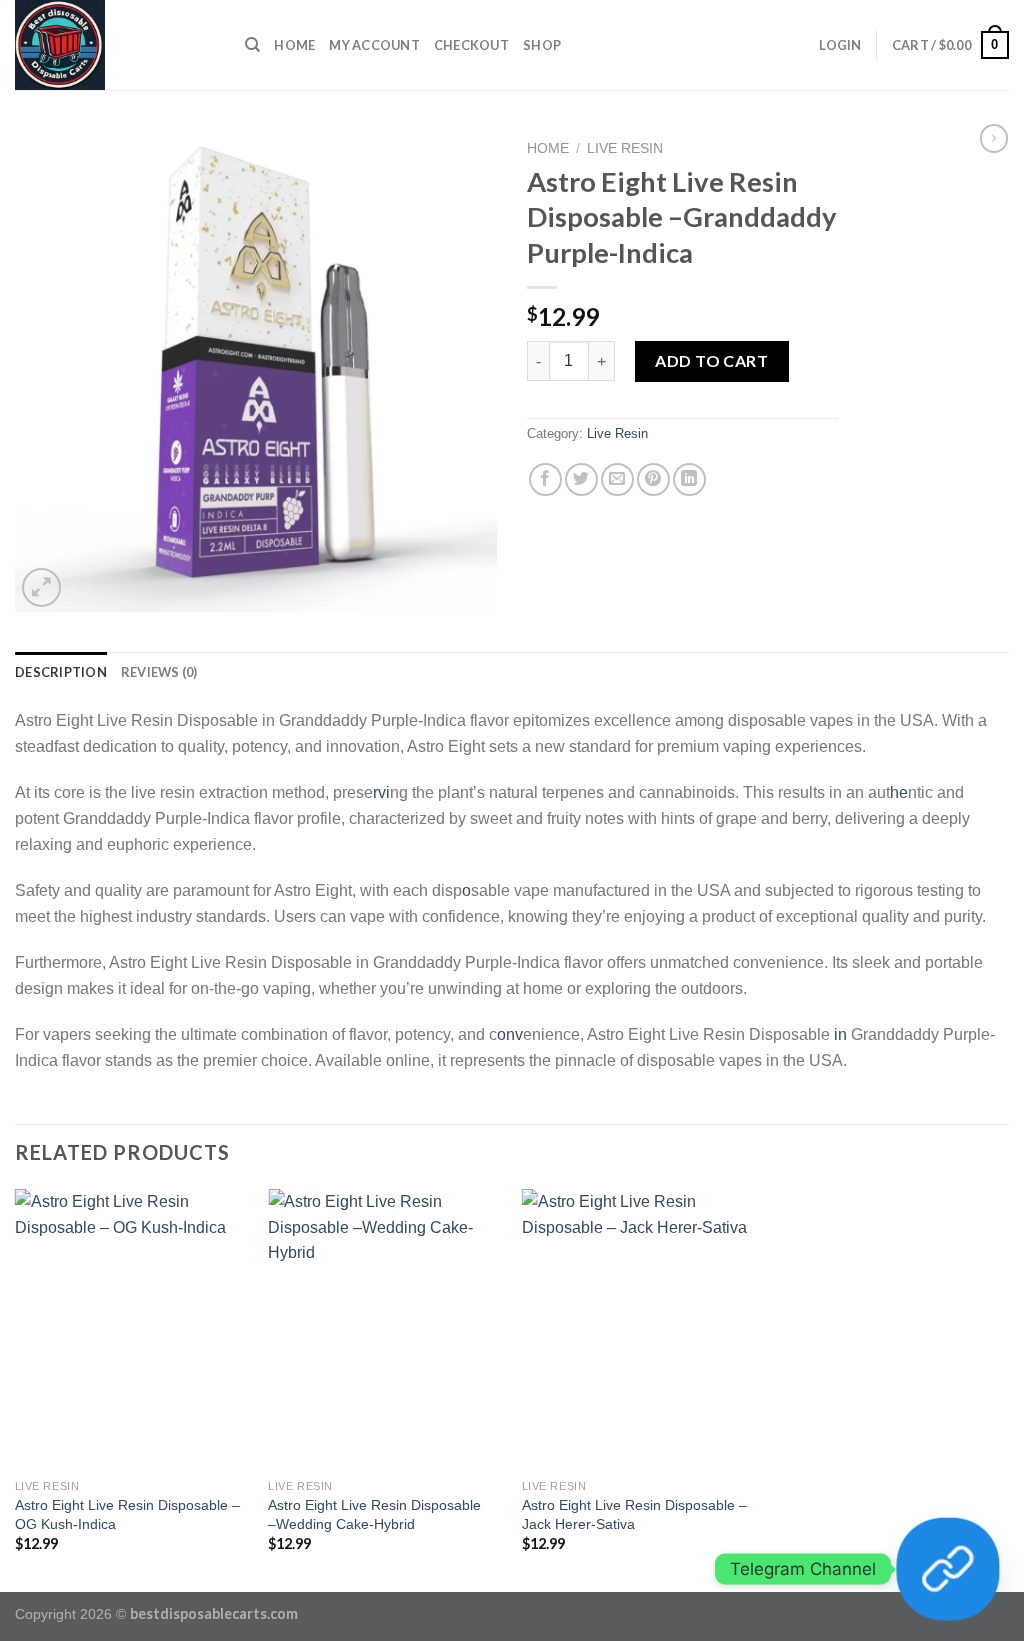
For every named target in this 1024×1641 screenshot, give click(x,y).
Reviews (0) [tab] (159, 672)
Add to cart (711, 360)
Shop (542, 45)
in (840, 1034)
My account (374, 45)
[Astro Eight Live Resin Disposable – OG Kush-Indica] (132, 1329)
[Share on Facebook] (545, 479)
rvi (381, 792)
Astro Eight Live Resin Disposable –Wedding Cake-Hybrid (374, 1514)
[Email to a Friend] (617, 479)
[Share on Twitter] (581, 479)
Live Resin (625, 148)
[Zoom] (41, 587)
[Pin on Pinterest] (653, 479)
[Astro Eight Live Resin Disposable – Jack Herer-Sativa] (639, 1329)
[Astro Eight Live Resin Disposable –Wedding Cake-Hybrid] (385, 1329)
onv (510, 1034)
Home (294, 45)
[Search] (252, 45)
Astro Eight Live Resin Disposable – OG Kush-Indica (127, 1514)
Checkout (471, 45)
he (899, 792)
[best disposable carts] (115, 45)
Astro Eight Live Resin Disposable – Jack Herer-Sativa (634, 1514)
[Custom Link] (948, 1569)
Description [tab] (61, 672)
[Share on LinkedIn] (689, 479)
